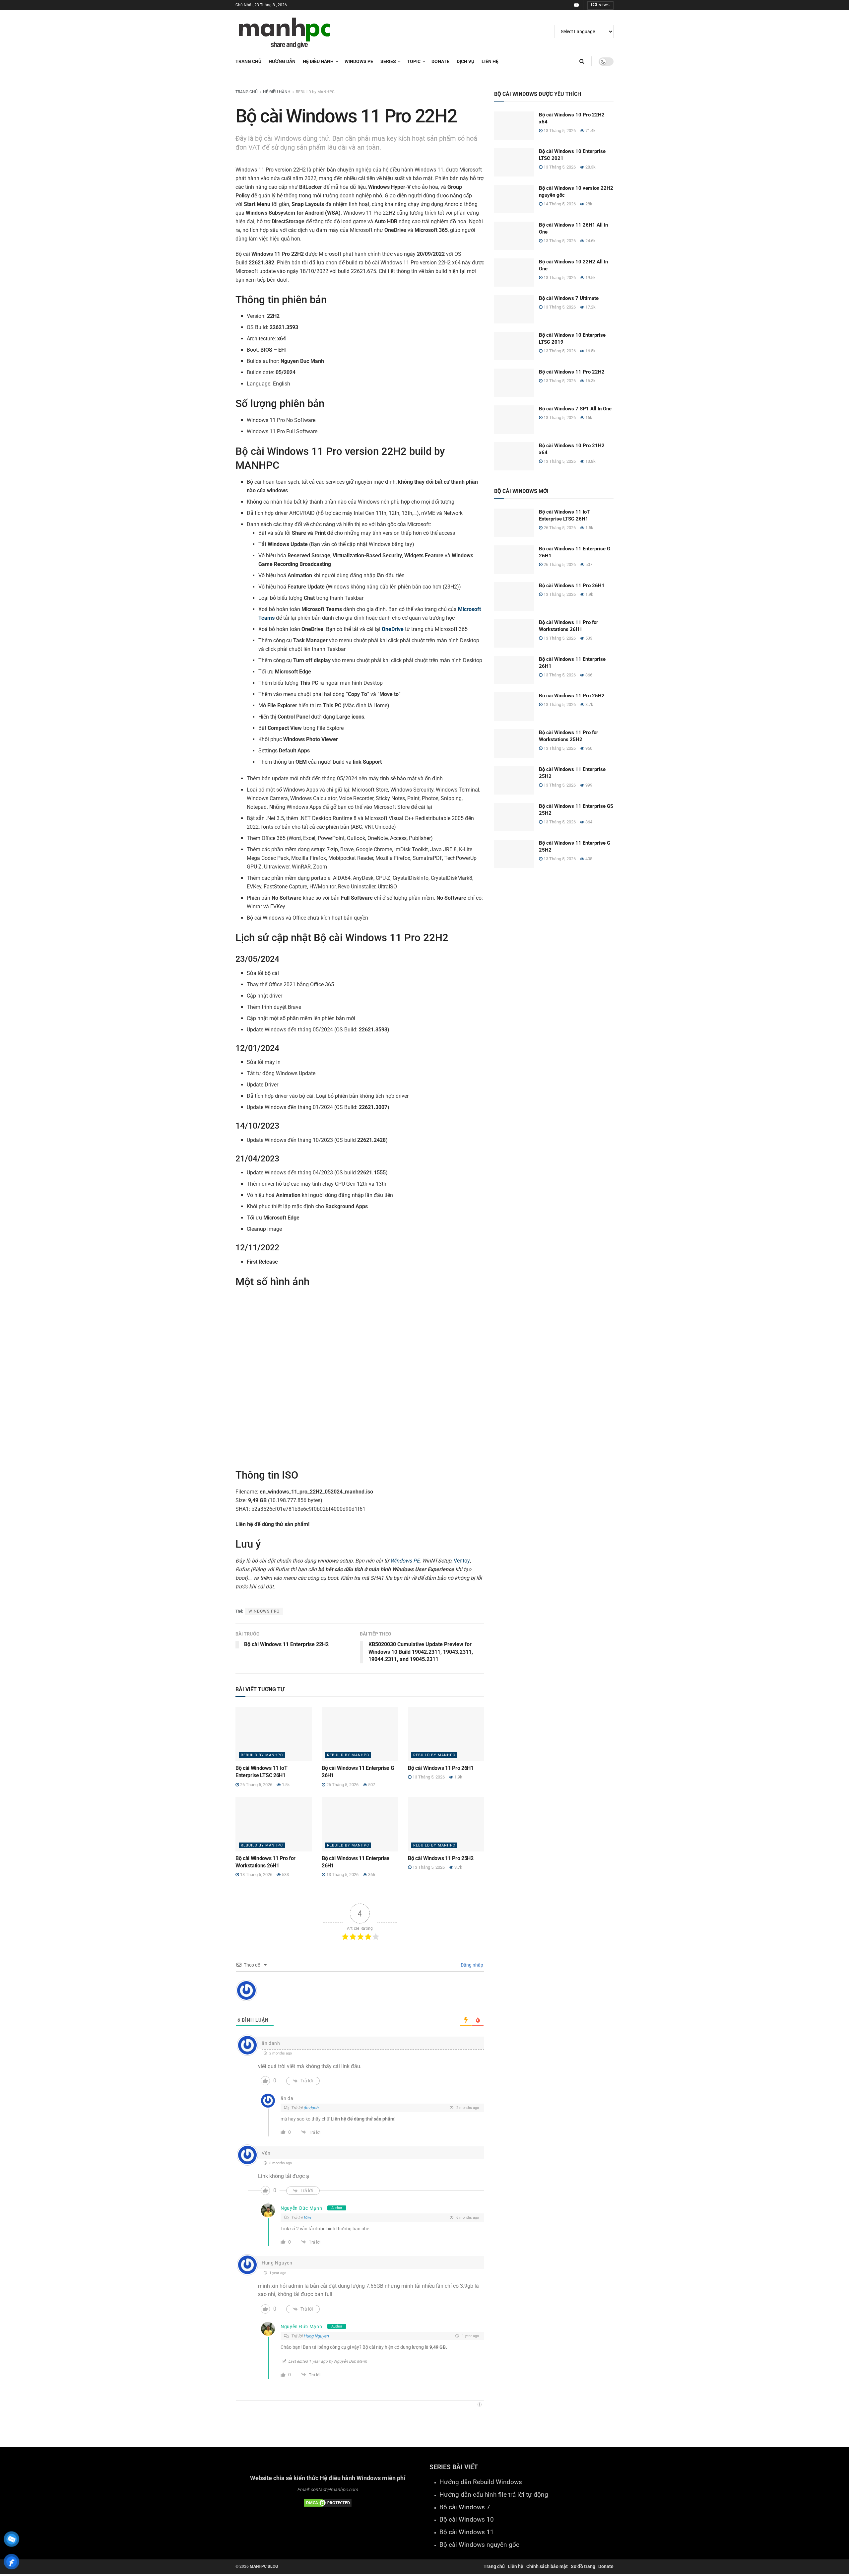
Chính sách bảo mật (547, 2566)
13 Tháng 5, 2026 (428, 1777)
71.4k (590, 131)
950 (588, 748)
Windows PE (405, 1561)
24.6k (590, 241)
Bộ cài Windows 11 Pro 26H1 (441, 1768)
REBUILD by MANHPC (315, 92)
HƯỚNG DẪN (282, 61)
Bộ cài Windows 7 (465, 2507)
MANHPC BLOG (264, 2566)
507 (371, 1785)
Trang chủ (248, 61)
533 (285, 1875)
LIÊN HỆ (490, 61)
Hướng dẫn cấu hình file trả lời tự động (494, 2495)
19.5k (590, 278)
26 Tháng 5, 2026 (256, 1785)
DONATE (440, 61)
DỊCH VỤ (465, 61)
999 (588, 785)
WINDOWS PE (359, 61)
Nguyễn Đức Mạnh (301, 2208)
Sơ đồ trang (583, 2566)
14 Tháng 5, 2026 (559, 204)
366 (371, 1875)
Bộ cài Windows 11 (467, 2532)
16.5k (590, 351)
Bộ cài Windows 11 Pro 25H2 (441, 1858)
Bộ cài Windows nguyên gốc (479, 2545)
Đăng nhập (471, 1965)
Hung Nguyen (316, 2336)
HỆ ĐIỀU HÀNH (318, 61)
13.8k (590, 461)
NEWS (604, 5)
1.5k (285, 1785)
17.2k (590, 307)
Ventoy (462, 1561)
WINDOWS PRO (264, 1611)
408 (588, 859)
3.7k (458, 1867)
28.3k (590, 167)
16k (588, 418)
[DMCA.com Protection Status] (328, 2502)
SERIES (388, 61)
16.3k (590, 381)
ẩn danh (311, 2108)
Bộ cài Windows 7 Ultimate (569, 298)
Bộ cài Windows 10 (467, 2520)
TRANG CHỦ (247, 92)
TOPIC (414, 61)
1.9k (458, 1777)
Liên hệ (516, 2566)
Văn (307, 2218)
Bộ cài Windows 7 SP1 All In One (575, 409)
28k (588, 204)
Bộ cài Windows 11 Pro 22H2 (572, 372)
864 (588, 822)
